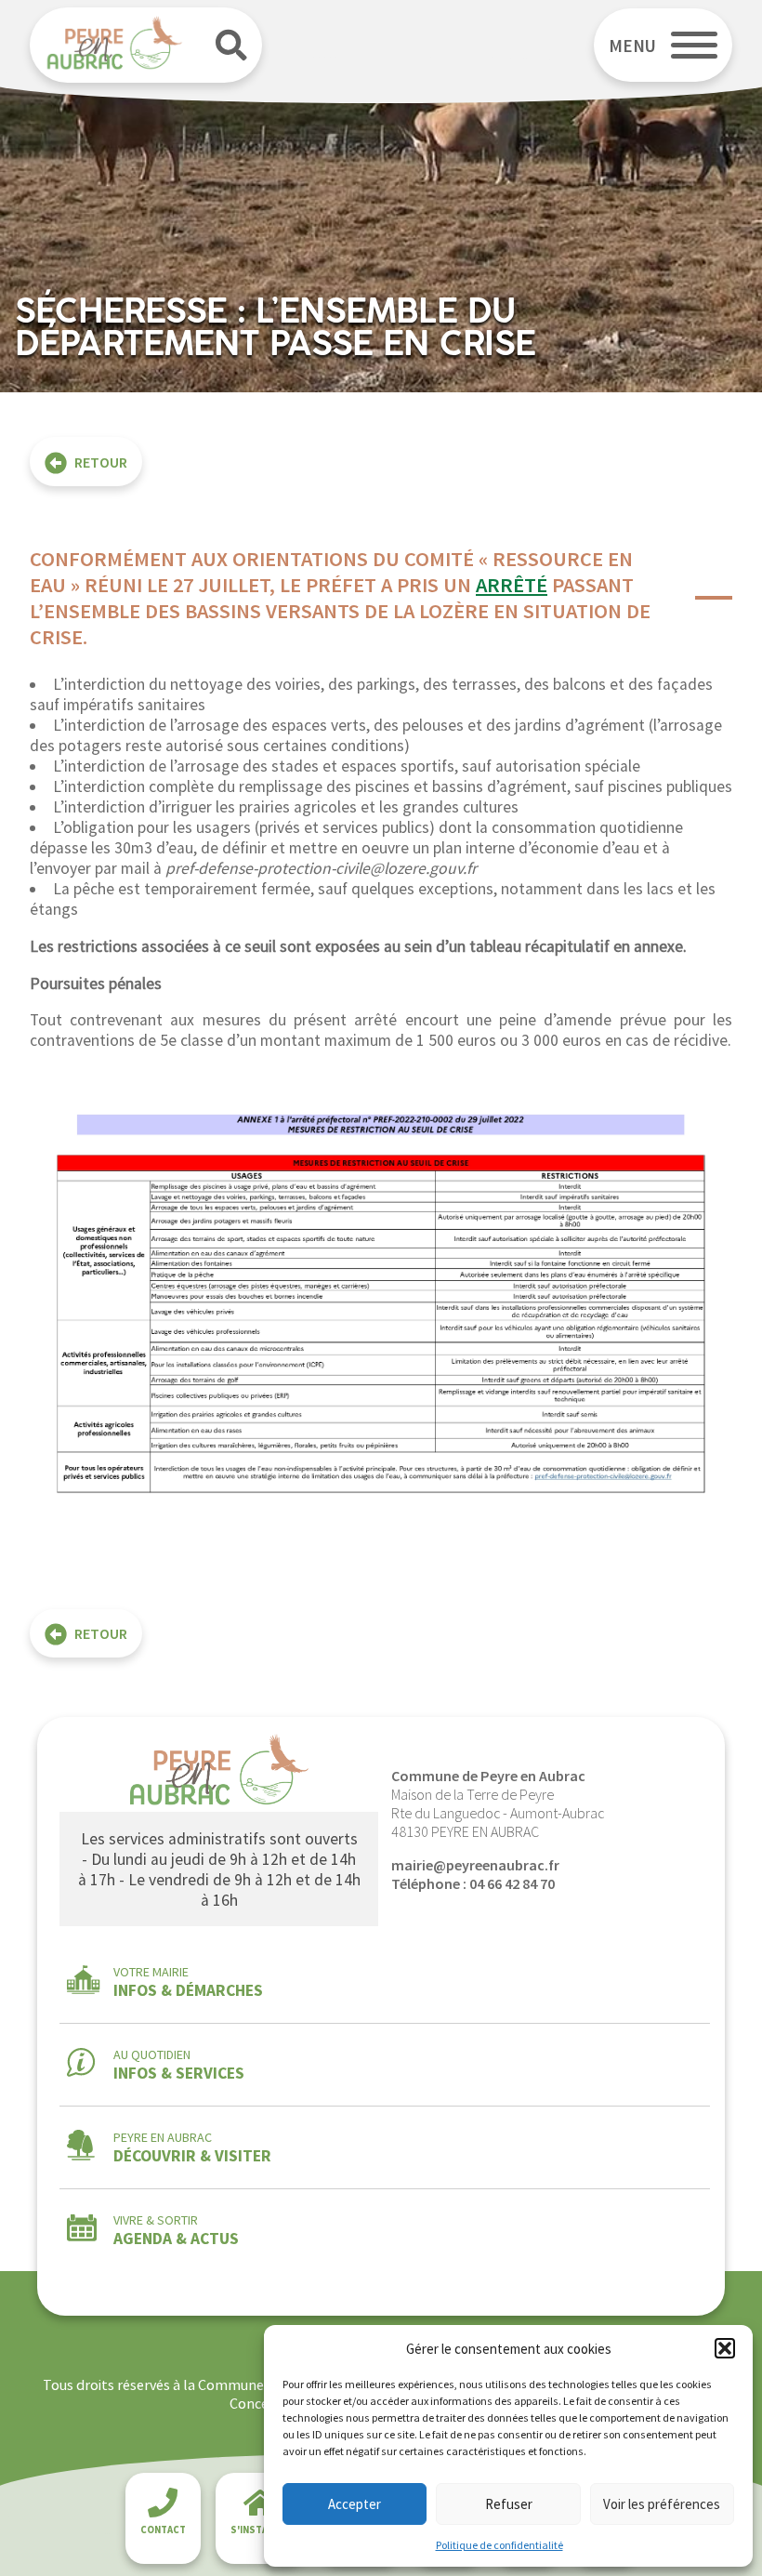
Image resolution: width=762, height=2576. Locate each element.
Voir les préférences (662, 2504)
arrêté (512, 585)
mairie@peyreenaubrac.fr (475, 1865)
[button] (725, 2348)
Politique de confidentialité (499, 2545)
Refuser (509, 2504)
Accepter (355, 2504)
